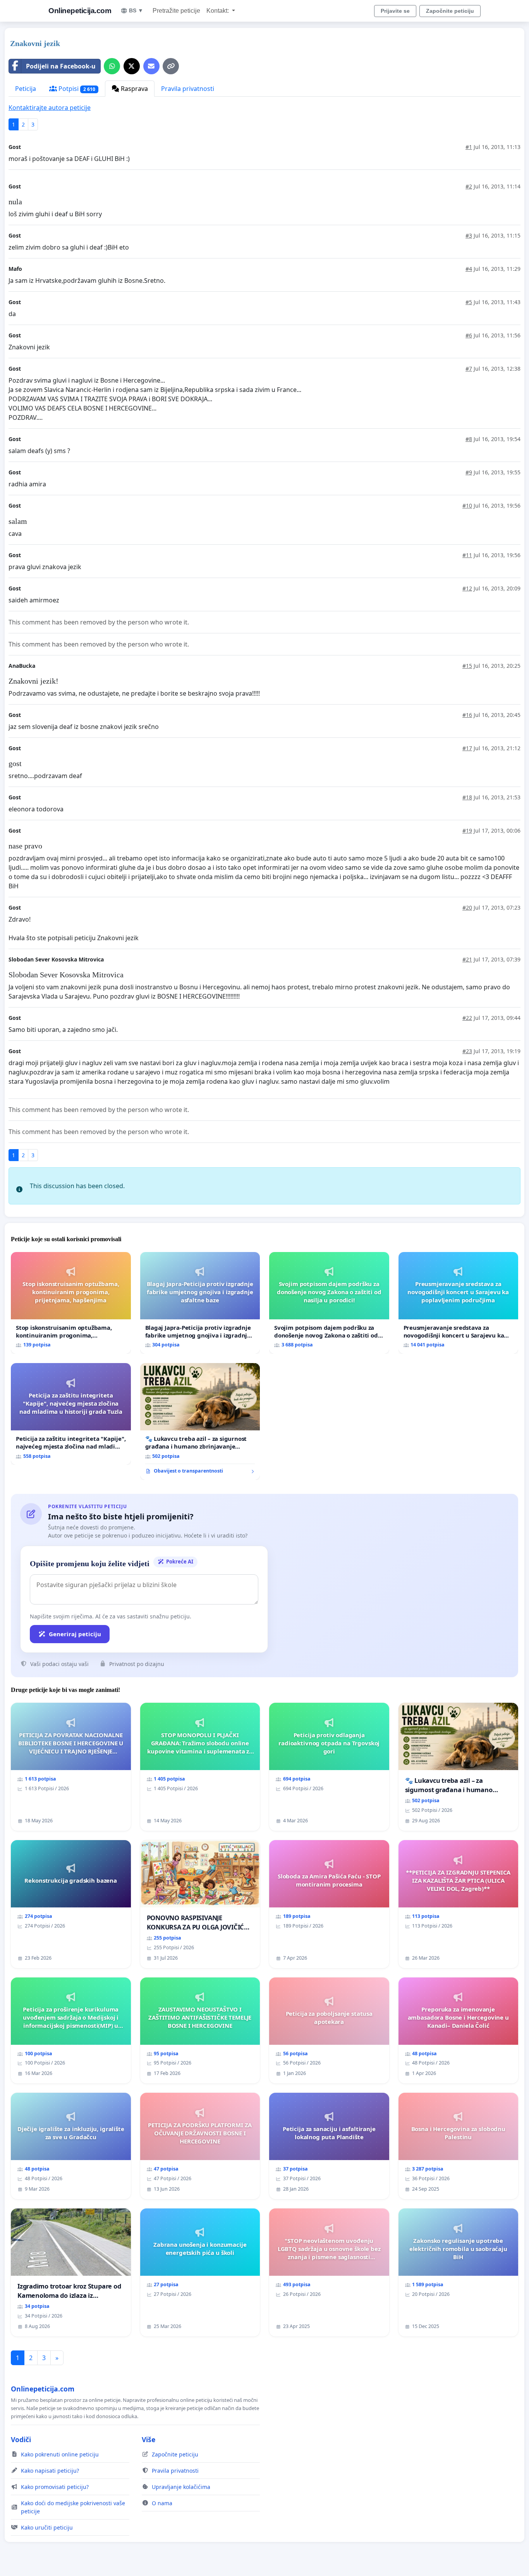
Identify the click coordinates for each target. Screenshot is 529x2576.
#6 (469, 335)
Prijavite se (395, 11)
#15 (467, 666)
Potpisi (76, 89)
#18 (467, 797)
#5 (469, 302)
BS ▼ (136, 10)
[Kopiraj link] (171, 66)
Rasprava (134, 89)
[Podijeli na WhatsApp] (112, 66)
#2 (469, 186)
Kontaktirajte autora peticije (50, 108)
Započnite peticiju (450, 11)
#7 (469, 369)
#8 (469, 439)
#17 (467, 748)
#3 (469, 235)
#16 (467, 715)
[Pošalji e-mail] (151, 66)
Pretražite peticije (176, 11)
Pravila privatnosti (188, 89)
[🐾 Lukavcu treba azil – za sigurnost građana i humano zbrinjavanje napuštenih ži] (200, 1421)
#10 (467, 505)
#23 (467, 1051)
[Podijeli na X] (132, 66)
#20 (467, 907)
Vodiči (21, 2439)
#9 (469, 472)
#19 (467, 830)
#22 (467, 1018)
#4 (469, 269)
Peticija (26, 89)
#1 (469, 147)
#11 (467, 555)
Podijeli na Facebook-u (61, 66)
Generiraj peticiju (75, 1634)
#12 (467, 588)
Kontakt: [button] (218, 11)
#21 (467, 959)
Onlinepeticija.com (80, 11)
